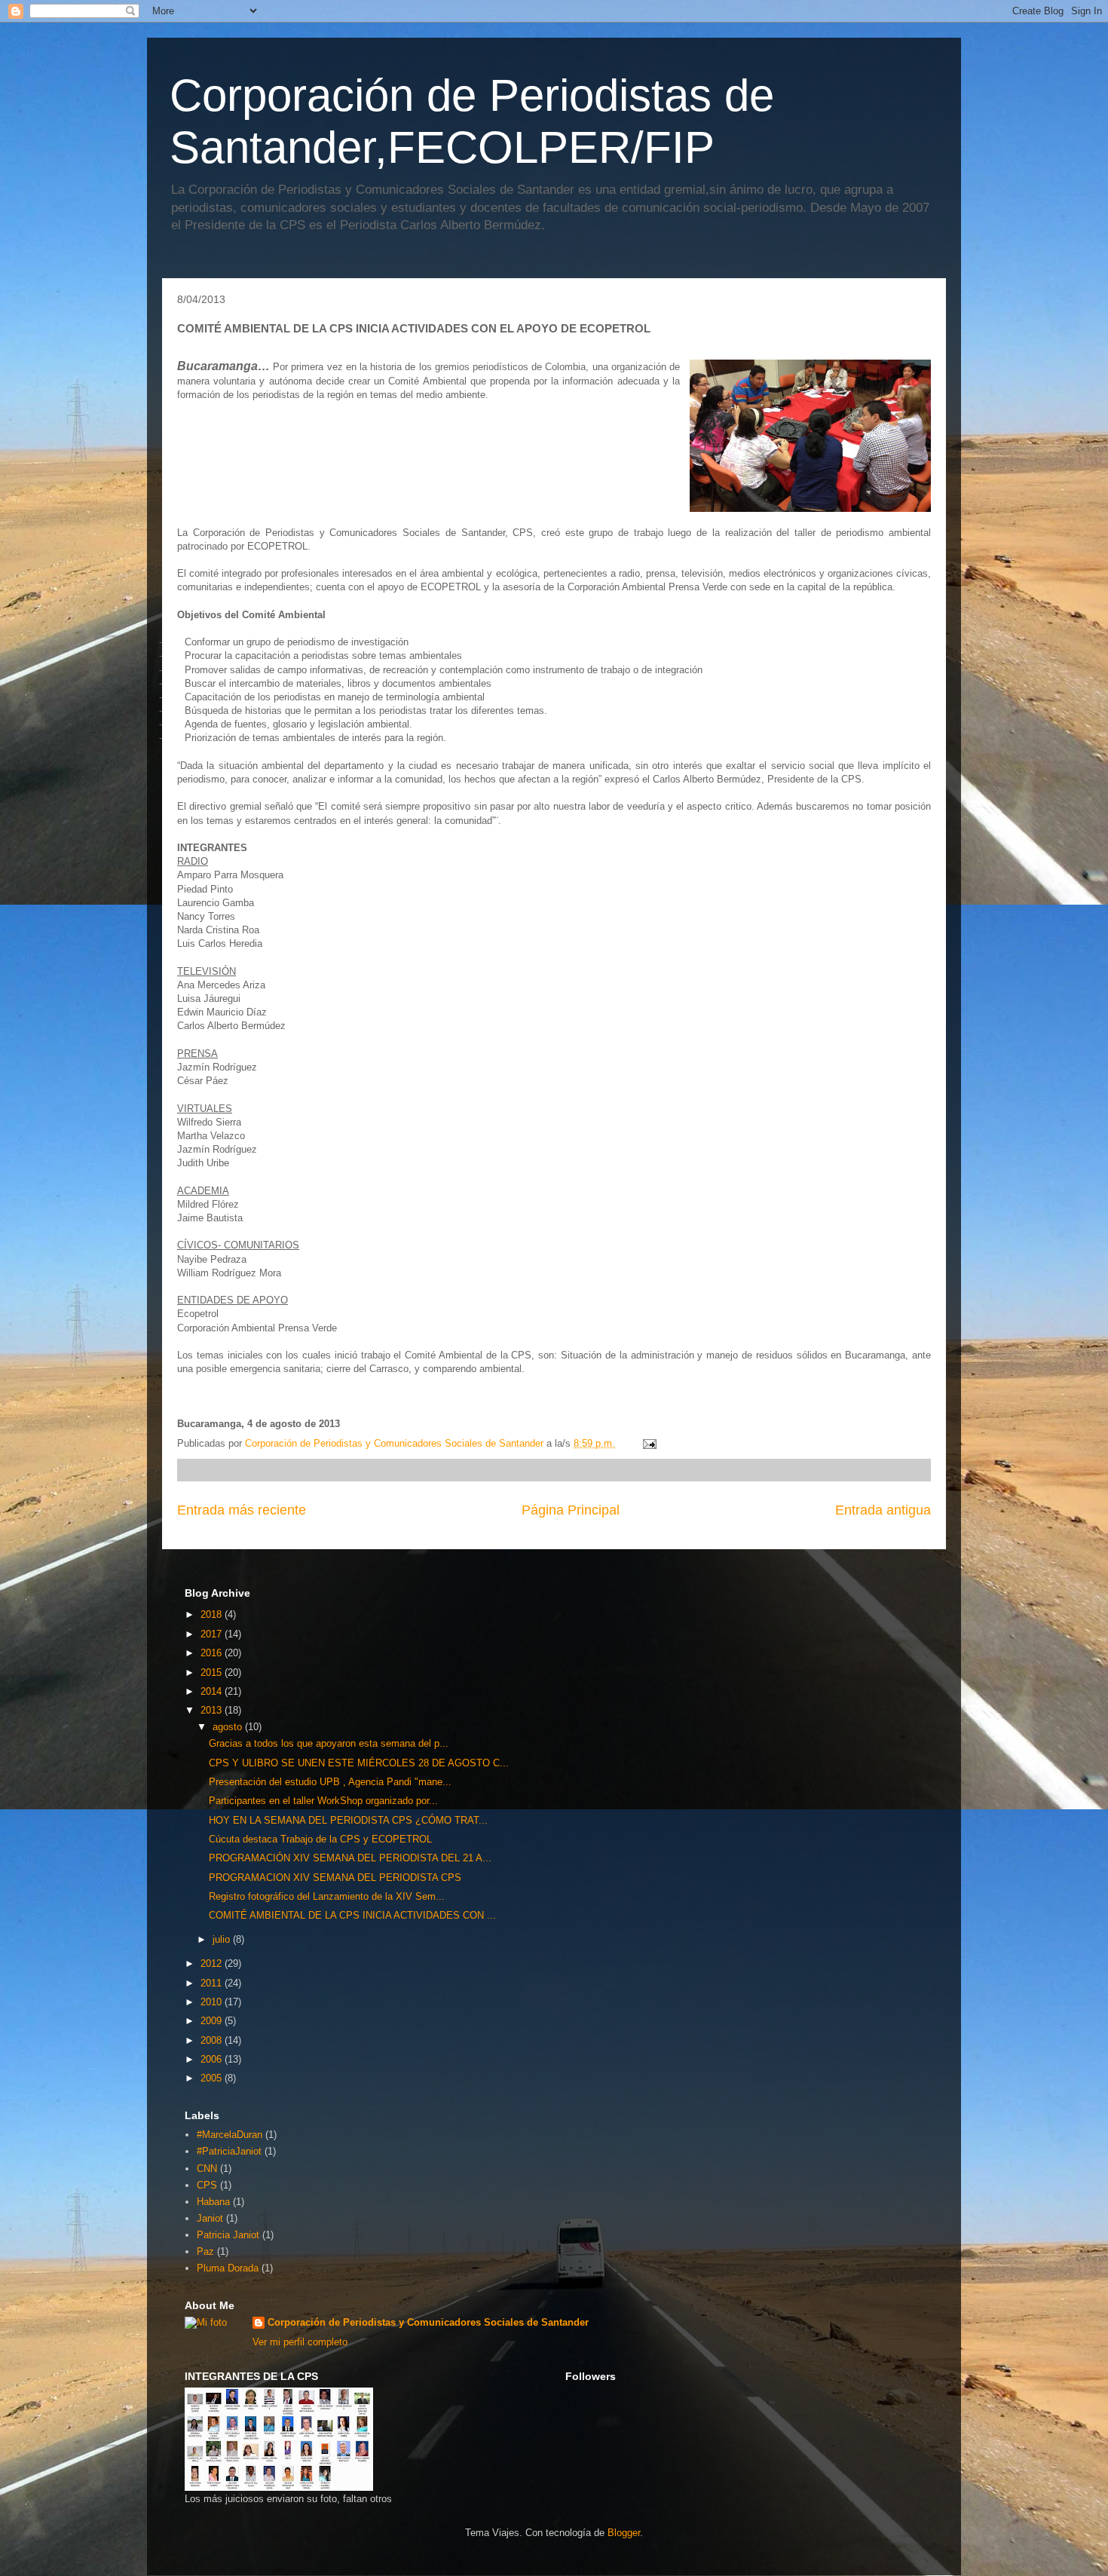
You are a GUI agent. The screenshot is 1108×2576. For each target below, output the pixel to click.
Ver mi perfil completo (300, 2342)
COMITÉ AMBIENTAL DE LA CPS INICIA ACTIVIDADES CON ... (352, 1915)
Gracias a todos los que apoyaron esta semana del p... (329, 1743)
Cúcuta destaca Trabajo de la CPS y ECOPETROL (320, 1839)
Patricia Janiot (228, 2235)
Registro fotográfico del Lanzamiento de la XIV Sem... (327, 1896)
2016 (213, 1653)
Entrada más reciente (242, 1510)
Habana (213, 2202)
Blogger (624, 2533)
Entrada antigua (883, 1510)
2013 (213, 1710)
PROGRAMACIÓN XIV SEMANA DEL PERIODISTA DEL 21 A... (350, 1858)
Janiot (210, 2218)
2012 (213, 1963)
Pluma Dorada (228, 2268)
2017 (213, 1634)
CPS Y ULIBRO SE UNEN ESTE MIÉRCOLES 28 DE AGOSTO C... (359, 1763)
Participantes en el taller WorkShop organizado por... (323, 1801)
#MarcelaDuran (230, 2135)
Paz (205, 2251)
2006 (213, 2059)
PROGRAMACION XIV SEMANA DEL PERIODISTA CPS (335, 1878)
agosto (229, 1727)
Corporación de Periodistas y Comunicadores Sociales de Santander (428, 2322)
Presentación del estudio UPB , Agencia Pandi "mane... (330, 1782)
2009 (213, 2021)
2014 (213, 1691)
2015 (213, 1672)
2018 (213, 1614)
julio (223, 1939)
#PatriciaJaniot (229, 2151)
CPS (207, 2185)
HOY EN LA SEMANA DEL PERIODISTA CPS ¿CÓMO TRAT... (348, 1820)
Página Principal (571, 1510)
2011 (213, 1983)
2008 (213, 2040)
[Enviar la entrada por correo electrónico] (649, 1443)
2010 (213, 2002)
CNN (207, 2169)
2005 (213, 2078)
